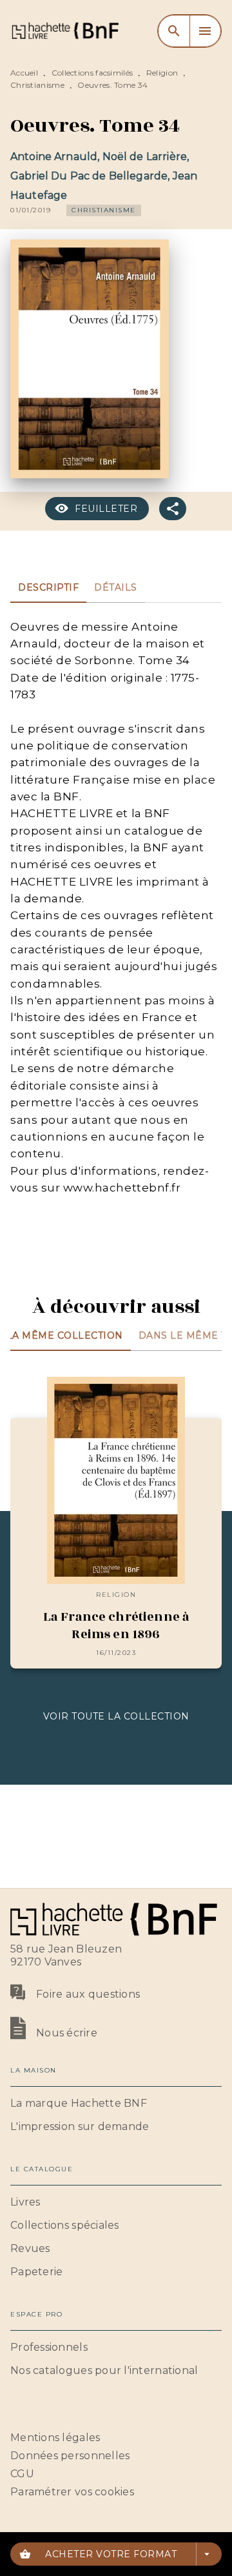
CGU (22, 2474)
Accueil (24, 73)
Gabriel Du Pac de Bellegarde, (92, 176)
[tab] (48, 587)
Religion (162, 73)
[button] (104, 210)
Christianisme (37, 85)
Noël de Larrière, (146, 157)
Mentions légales (55, 2438)
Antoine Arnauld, (56, 157)
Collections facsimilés (92, 73)
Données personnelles (70, 2456)
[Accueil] (64, 31)
